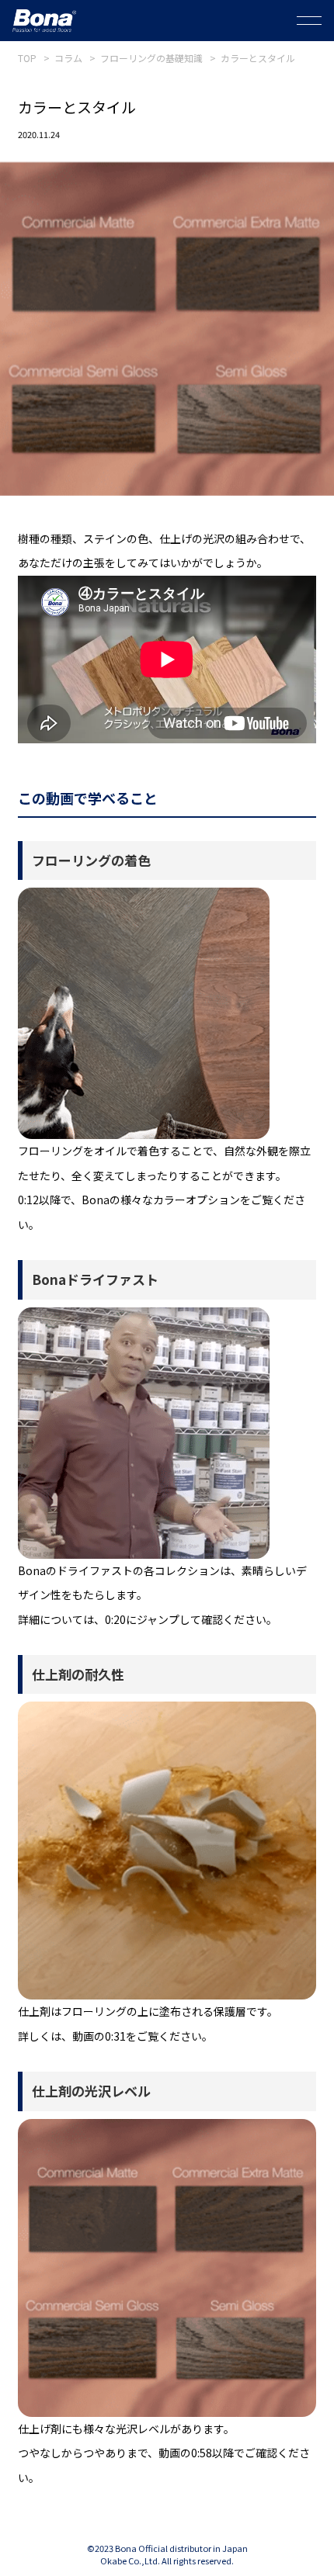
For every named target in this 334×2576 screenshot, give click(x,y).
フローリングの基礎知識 (151, 58)
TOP (27, 58)
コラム (68, 58)
